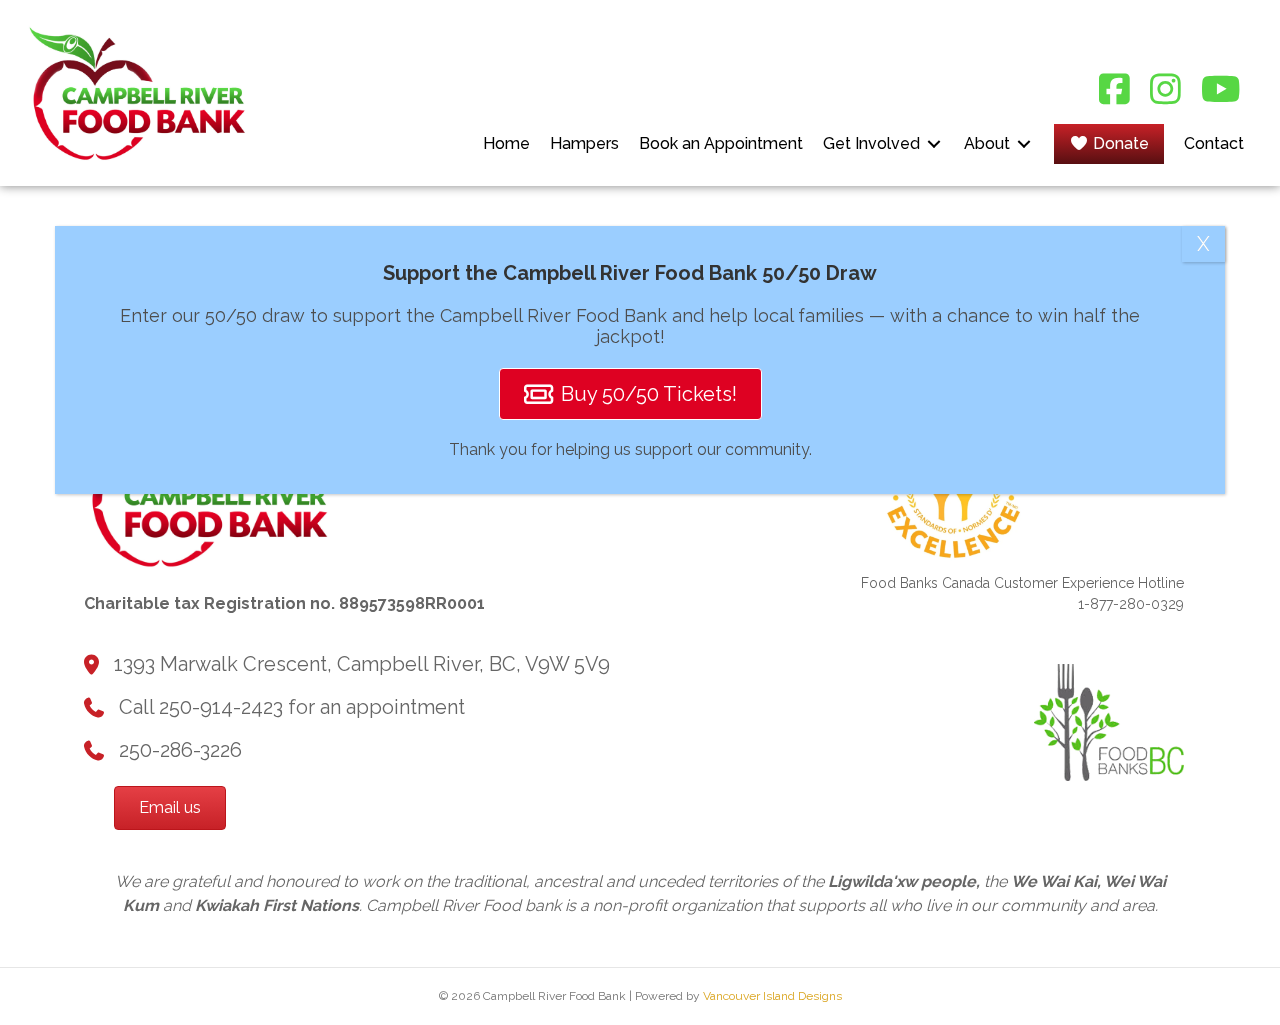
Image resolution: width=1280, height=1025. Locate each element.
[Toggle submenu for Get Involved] (934, 143)
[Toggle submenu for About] (1024, 143)
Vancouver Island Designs (772, 996)
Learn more (67, 1000)
